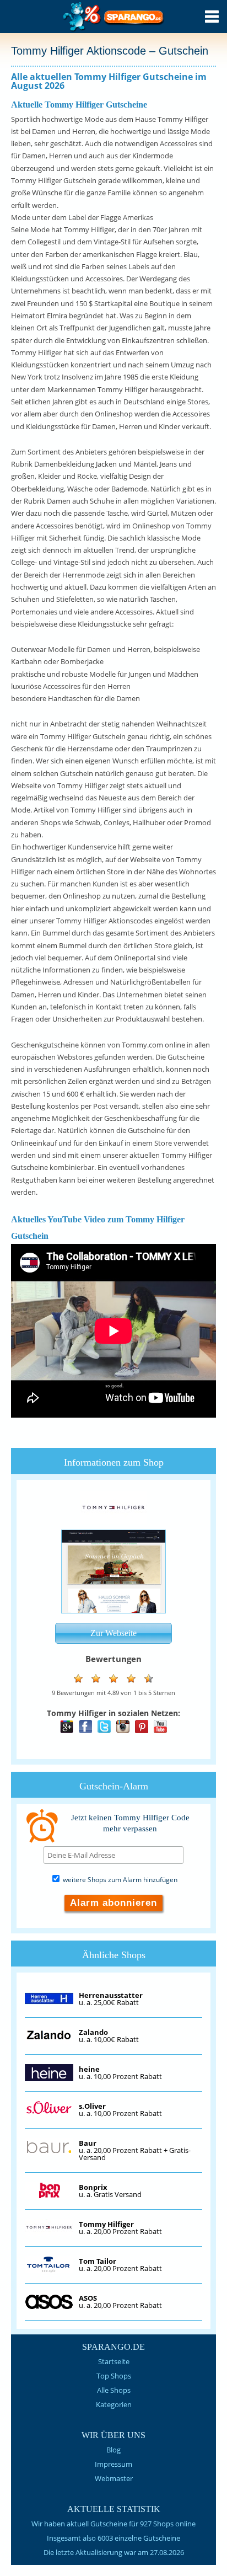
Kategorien (114, 2404)
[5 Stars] (149, 1679)
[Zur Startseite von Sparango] (114, 30)
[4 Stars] (131, 1679)
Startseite (114, 2361)
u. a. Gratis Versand (110, 2191)
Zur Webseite (113, 1633)
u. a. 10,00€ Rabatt (109, 2036)
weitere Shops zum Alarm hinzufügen (119, 1880)
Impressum (113, 2464)
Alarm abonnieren (113, 1903)
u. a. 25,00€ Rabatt (111, 1999)
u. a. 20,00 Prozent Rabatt (120, 2228)
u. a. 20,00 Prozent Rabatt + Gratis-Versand (135, 2150)
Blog (113, 2450)
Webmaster (114, 2478)
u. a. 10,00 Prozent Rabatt (120, 2073)
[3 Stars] (113, 1679)
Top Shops (114, 2376)
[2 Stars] (96, 1679)
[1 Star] (78, 1679)
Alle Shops (114, 2390)
